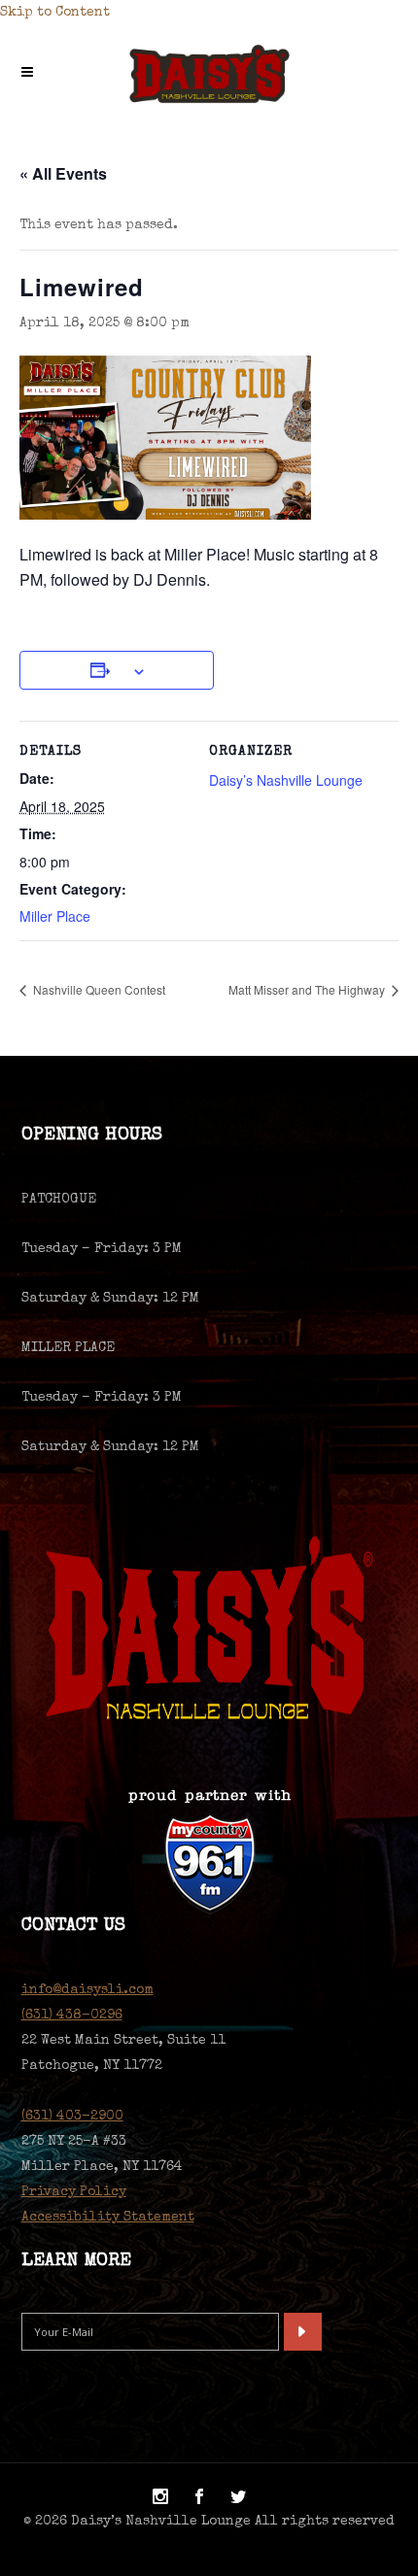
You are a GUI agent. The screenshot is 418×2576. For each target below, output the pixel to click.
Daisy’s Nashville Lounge (286, 780)
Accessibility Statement (108, 2218)
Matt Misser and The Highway (308, 989)
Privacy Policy (74, 2192)
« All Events (63, 173)
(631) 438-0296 (72, 2016)
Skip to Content (55, 13)
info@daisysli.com (87, 1990)
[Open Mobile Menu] (32, 74)
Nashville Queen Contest (98, 989)
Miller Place (55, 916)
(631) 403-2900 (72, 2117)
